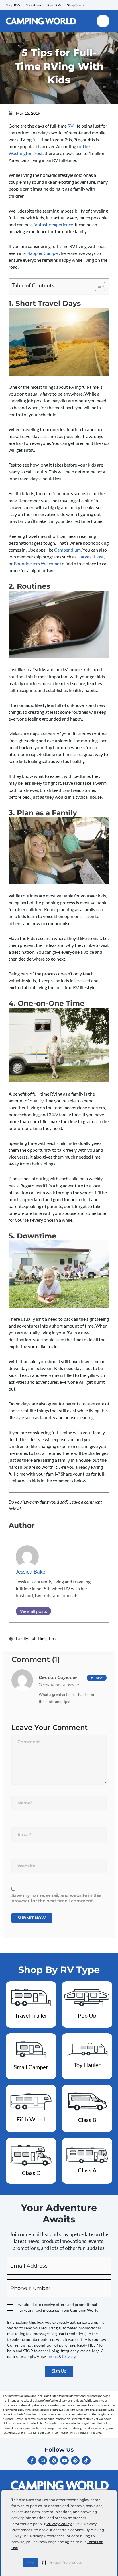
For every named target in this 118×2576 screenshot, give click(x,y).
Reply (99, 1678)
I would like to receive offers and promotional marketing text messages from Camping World (57, 2307)
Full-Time (38, 1638)
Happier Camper (43, 253)
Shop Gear (34, 5)
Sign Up (59, 2371)
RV (71, 126)
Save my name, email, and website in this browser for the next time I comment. (56, 1898)
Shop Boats (76, 5)
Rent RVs (54, 5)
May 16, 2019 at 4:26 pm (61, 1685)
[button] (62, 2562)
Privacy (69, 2356)
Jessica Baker (32, 1571)
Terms (52, 2356)
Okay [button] (31, 2562)
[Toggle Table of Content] (97, 286)
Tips (52, 1638)
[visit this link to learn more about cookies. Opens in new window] (20, 2548)
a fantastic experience (52, 224)
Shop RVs (13, 5)
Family (22, 1638)
